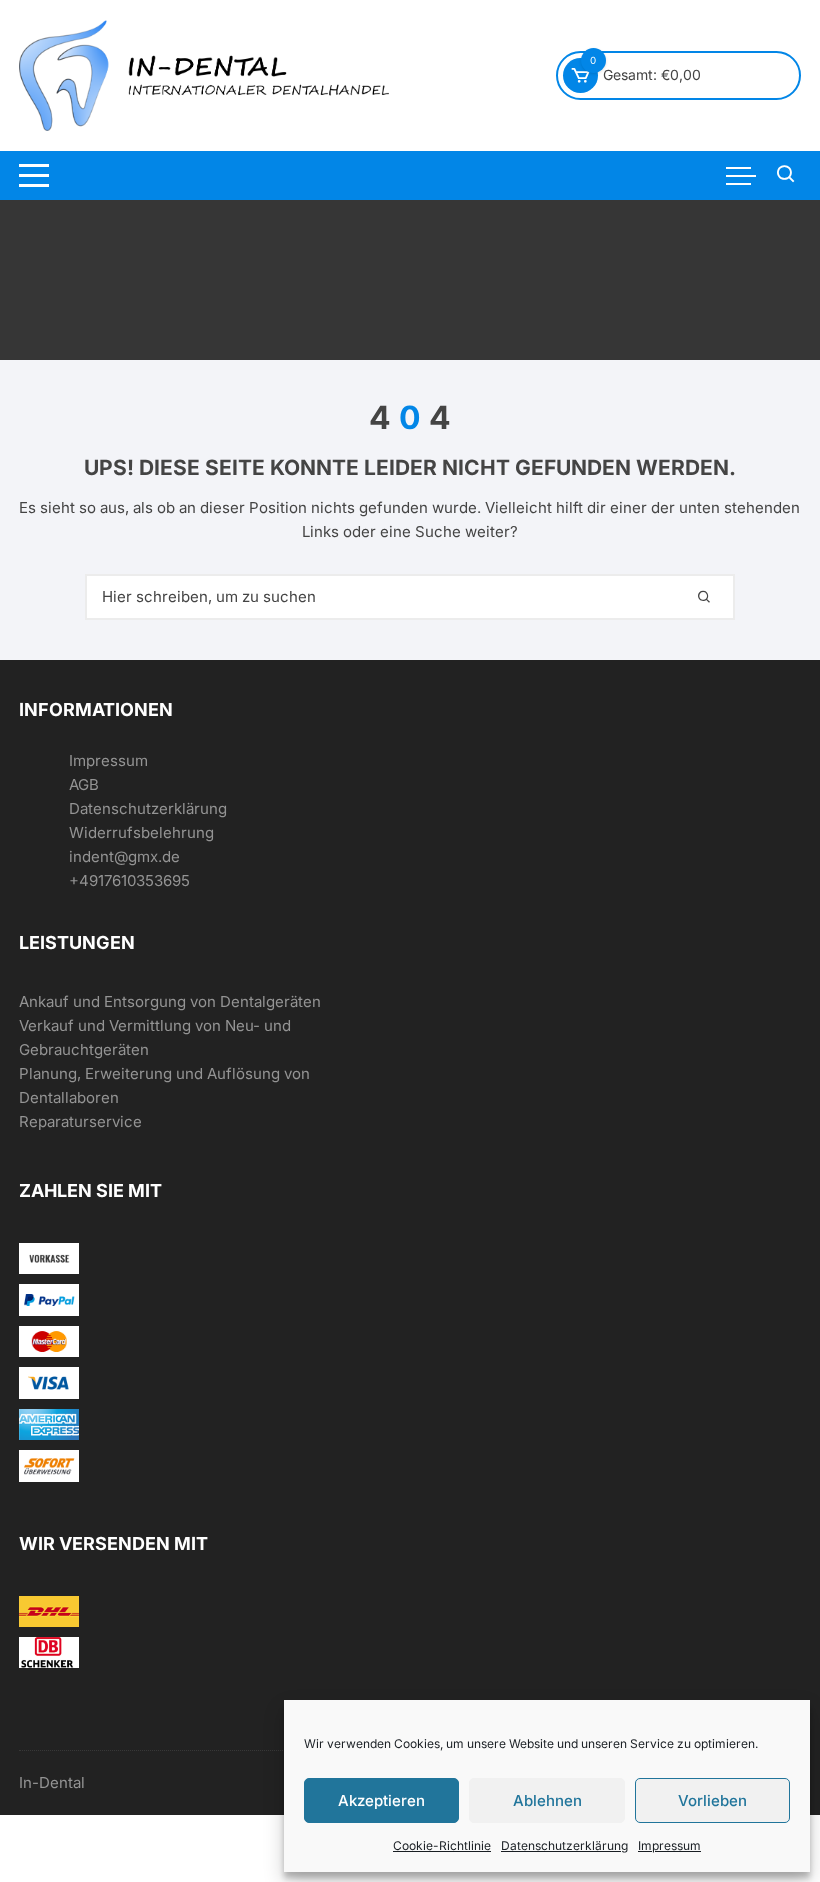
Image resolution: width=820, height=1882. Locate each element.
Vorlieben (712, 1800)
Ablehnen (547, 1800)
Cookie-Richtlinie (442, 1845)
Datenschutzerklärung (564, 1845)
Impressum (669, 1845)
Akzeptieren (381, 1800)
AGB (84, 784)
